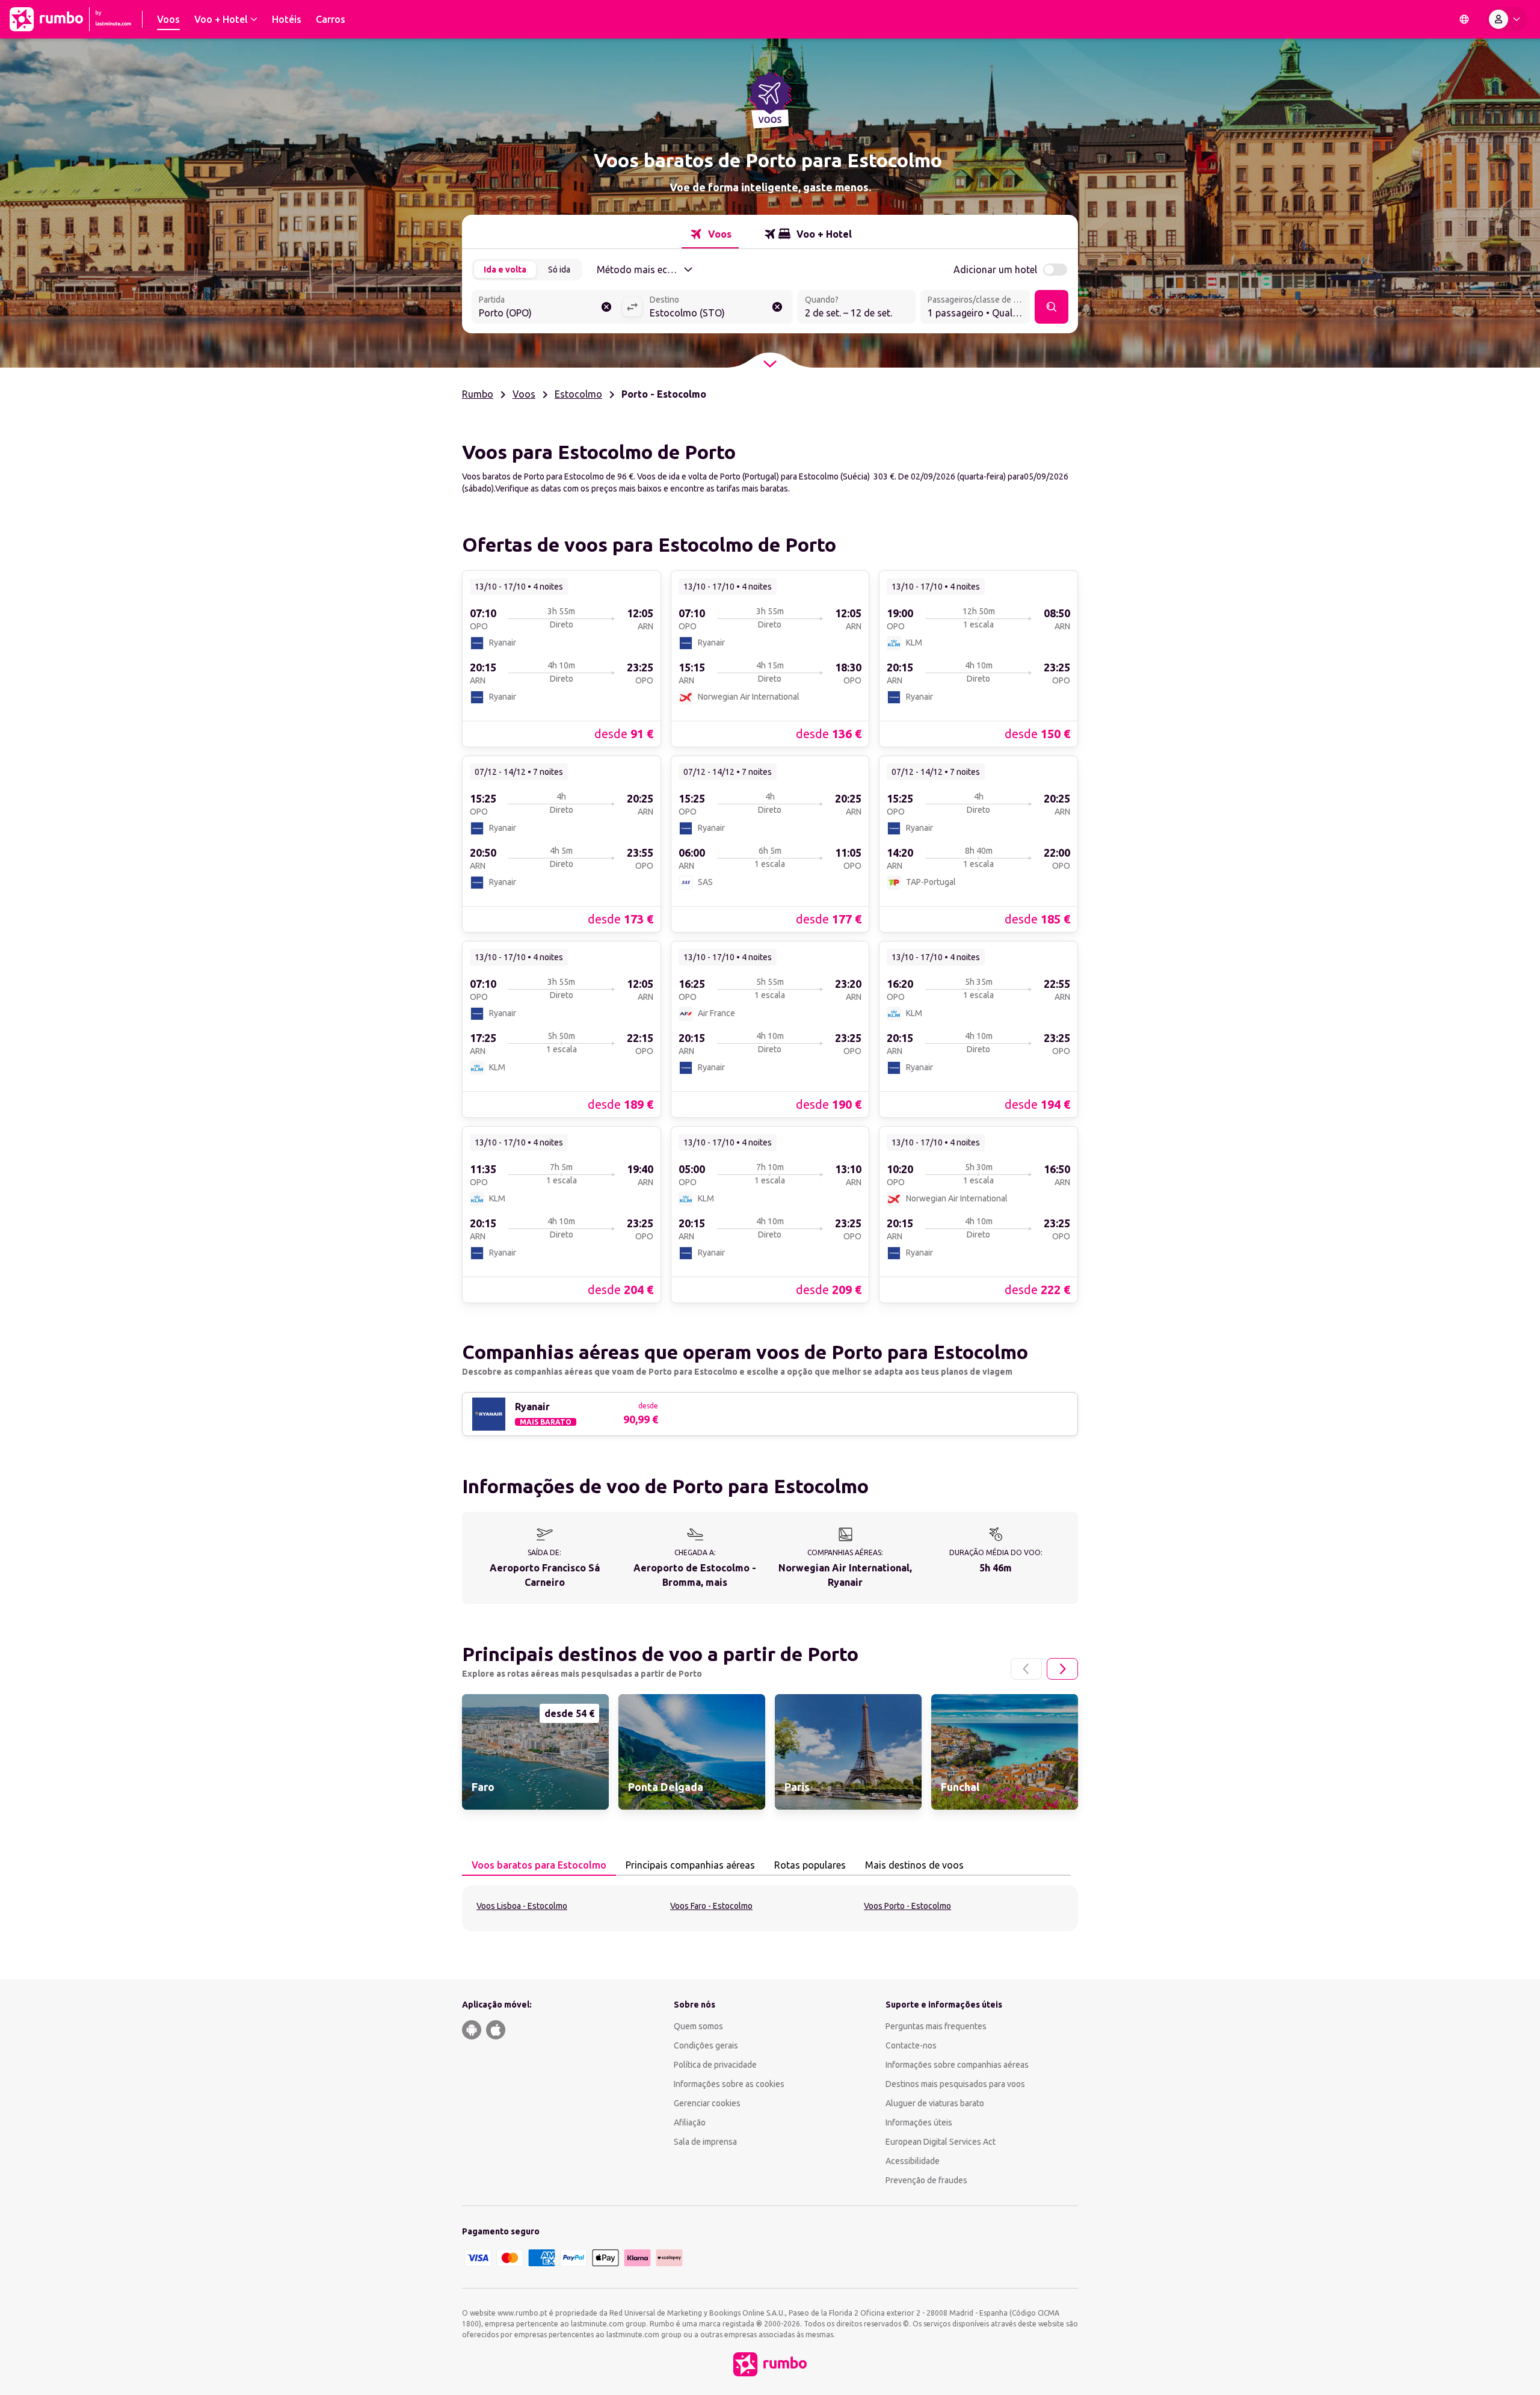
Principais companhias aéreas (690, 1865)
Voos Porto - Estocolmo (907, 1906)
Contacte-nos (911, 2045)
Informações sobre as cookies (729, 2084)
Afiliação (690, 2122)
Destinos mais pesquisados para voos (955, 2084)
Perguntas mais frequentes (936, 2026)
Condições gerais (706, 2045)
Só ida (559, 270)
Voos (524, 394)
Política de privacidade (715, 2065)
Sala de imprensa (705, 2142)
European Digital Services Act (941, 2142)
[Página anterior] (1026, 1669)
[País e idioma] (1464, 19)
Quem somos (698, 2026)
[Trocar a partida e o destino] (632, 307)
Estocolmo (578, 394)
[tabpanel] (770, 1908)
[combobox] (547, 308)
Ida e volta (505, 270)
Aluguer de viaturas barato (935, 2103)
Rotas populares (810, 1865)
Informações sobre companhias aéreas (957, 2065)
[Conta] (1507, 19)
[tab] (710, 234)
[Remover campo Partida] (606, 307)
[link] (562, 658)
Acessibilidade (913, 2161)
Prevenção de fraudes (926, 2180)
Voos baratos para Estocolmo (539, 1865)
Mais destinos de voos (914, 1865)
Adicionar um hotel (995, 270)
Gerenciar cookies (707, 2103)
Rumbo (478, 394)
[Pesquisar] (1052, 307)
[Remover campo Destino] (777, 307)
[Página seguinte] (1062, 1669)
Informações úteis (919, 2122)
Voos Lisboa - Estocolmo (522, 1906)
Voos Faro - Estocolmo (711, 1906)
